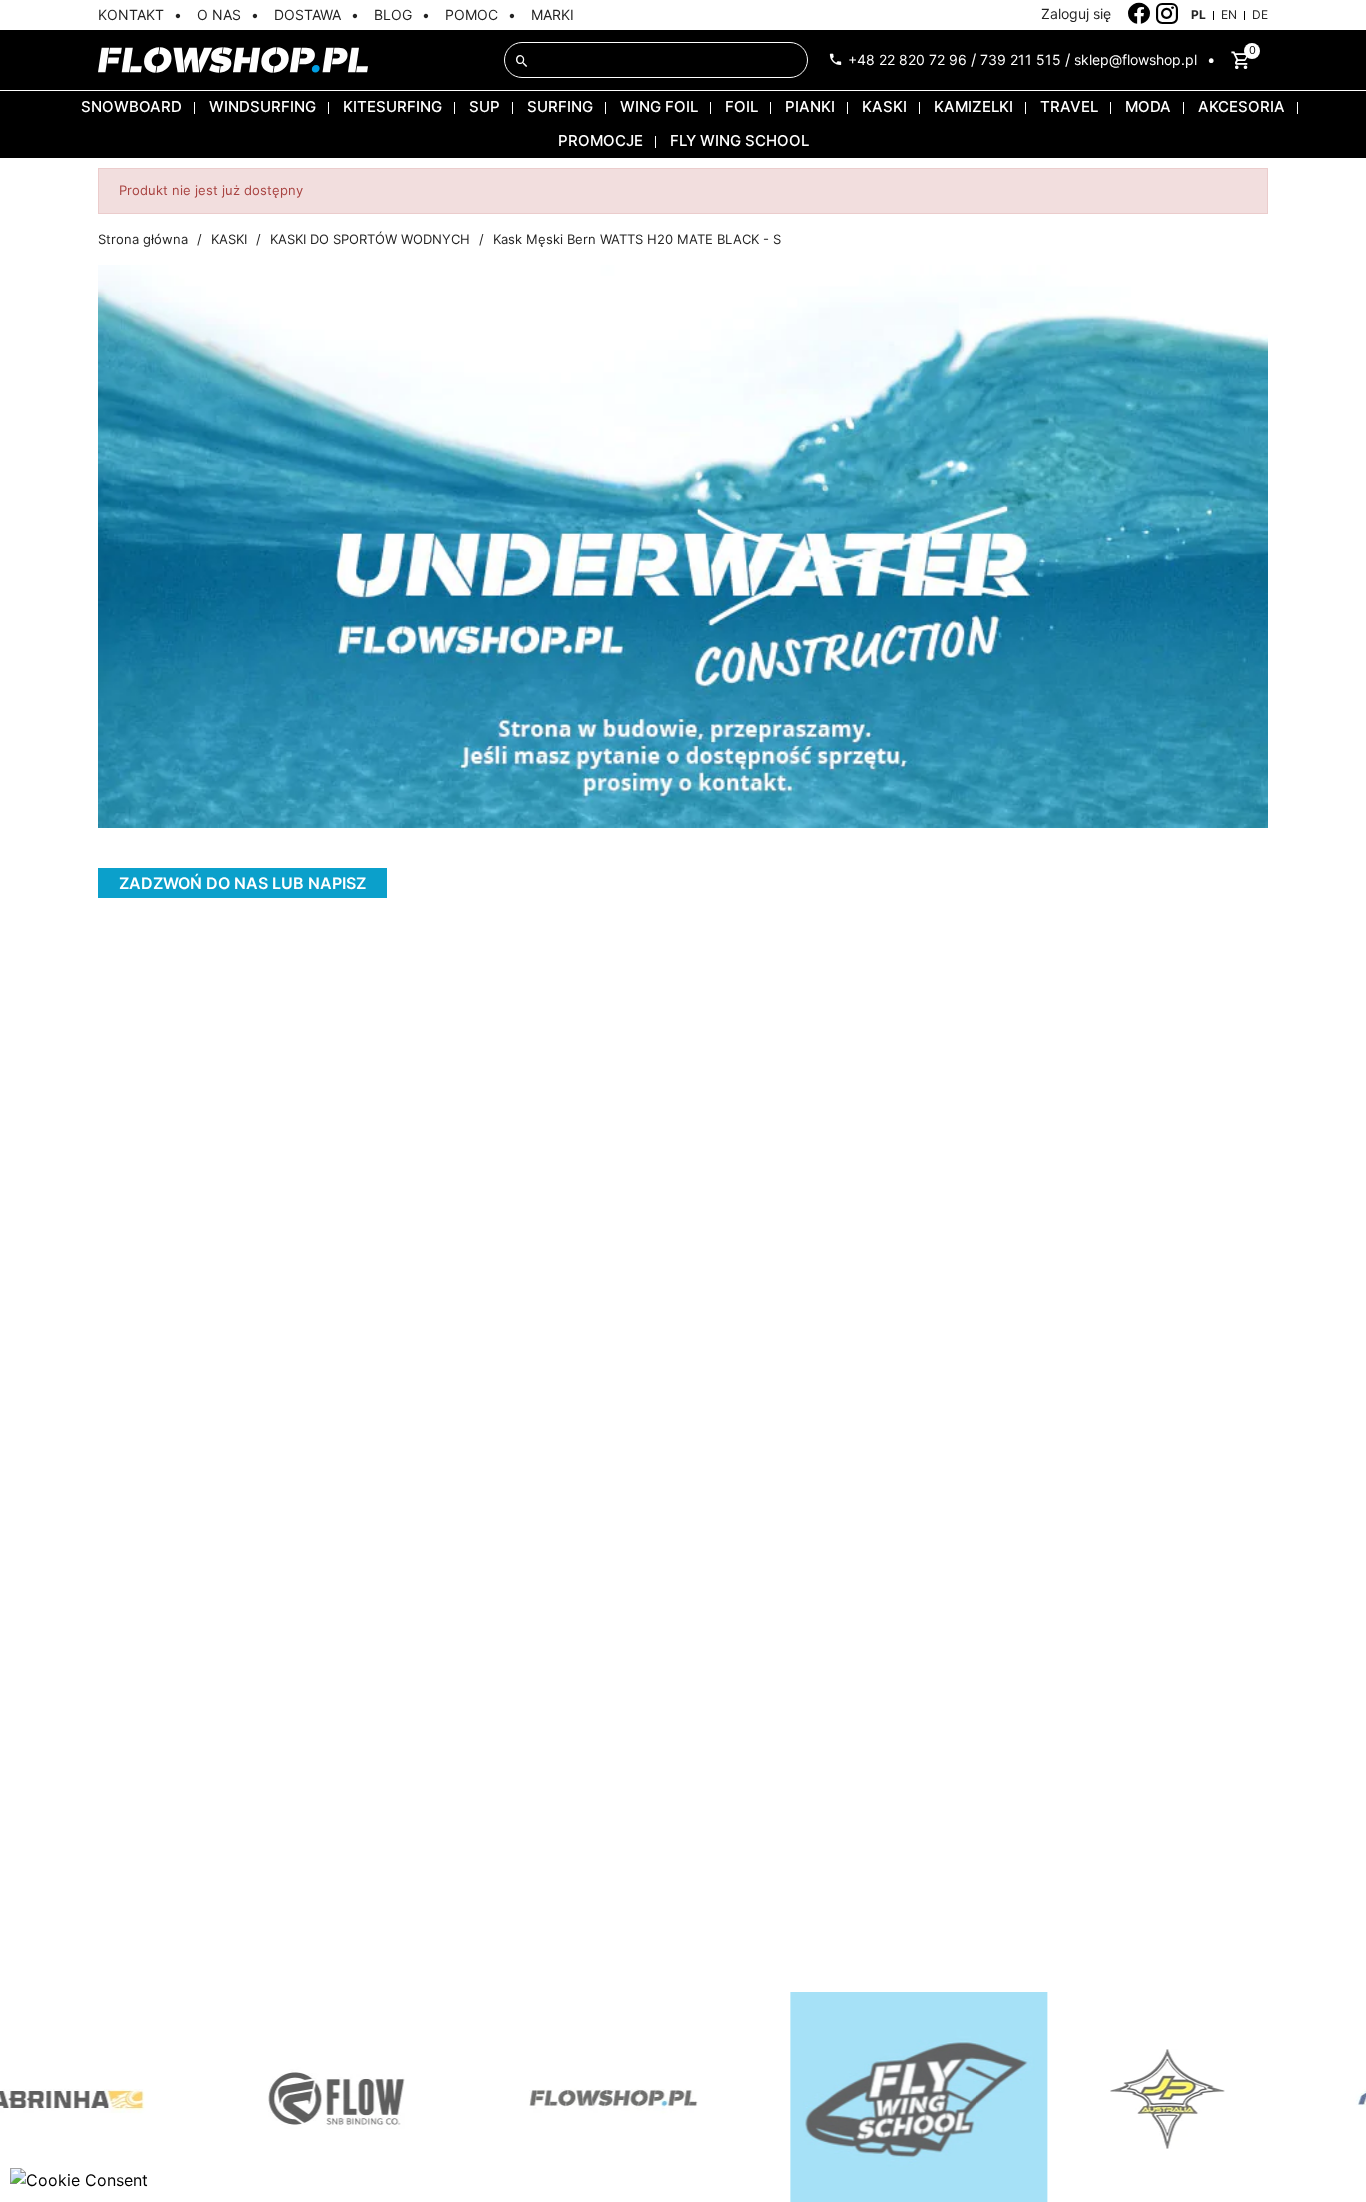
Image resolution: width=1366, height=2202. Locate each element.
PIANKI (810, 106)
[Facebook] (1139, 14)
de (1260, 14)
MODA (1148, 106)
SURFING (560, 106)
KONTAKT (131, 14)
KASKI (884, 106)
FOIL (741, 106)
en (1229, 14)
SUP (484, 106)
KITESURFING (392, 106)
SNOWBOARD (131, 106)
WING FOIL (659, 106)
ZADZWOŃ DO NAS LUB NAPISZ (242, 883)
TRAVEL (1069, 106)
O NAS (219, 14)
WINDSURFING (262, 106)
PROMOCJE (600, 140)
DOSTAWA (307, 14)
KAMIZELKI (973, 106)
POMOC (471, 14)
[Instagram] (1167, 14)
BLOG (393, 14)
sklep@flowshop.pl (1135, 59)
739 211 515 (1020, 59)
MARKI (552, 14)
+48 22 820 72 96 (907, 59)
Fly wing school (739, 140)
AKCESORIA (1241, 106)
